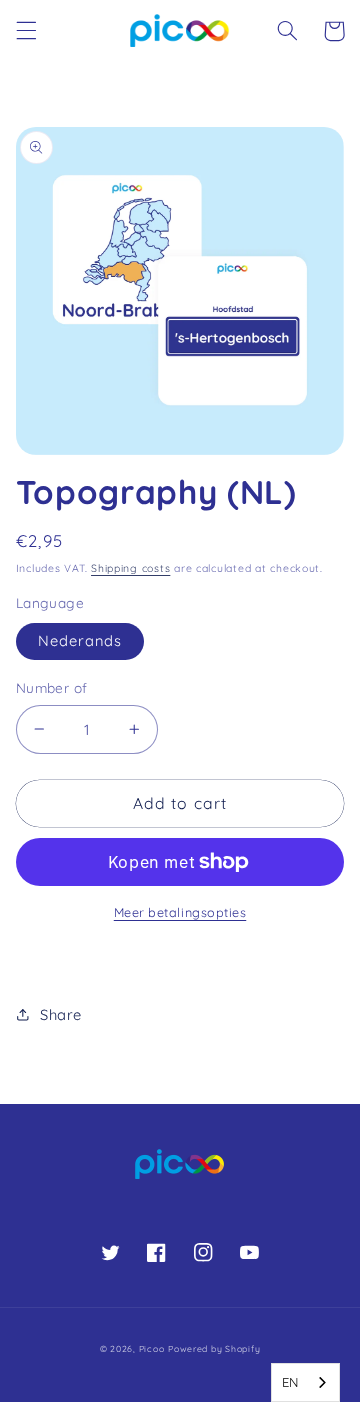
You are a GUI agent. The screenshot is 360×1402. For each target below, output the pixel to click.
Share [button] (61, 1014)
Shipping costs (130, 568)
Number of (52, 687)
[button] (26, 31)
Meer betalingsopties (180, 912)
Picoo (152, 1348)
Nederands (80, 640)
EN (290, 1382)
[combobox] (305, 1382)
